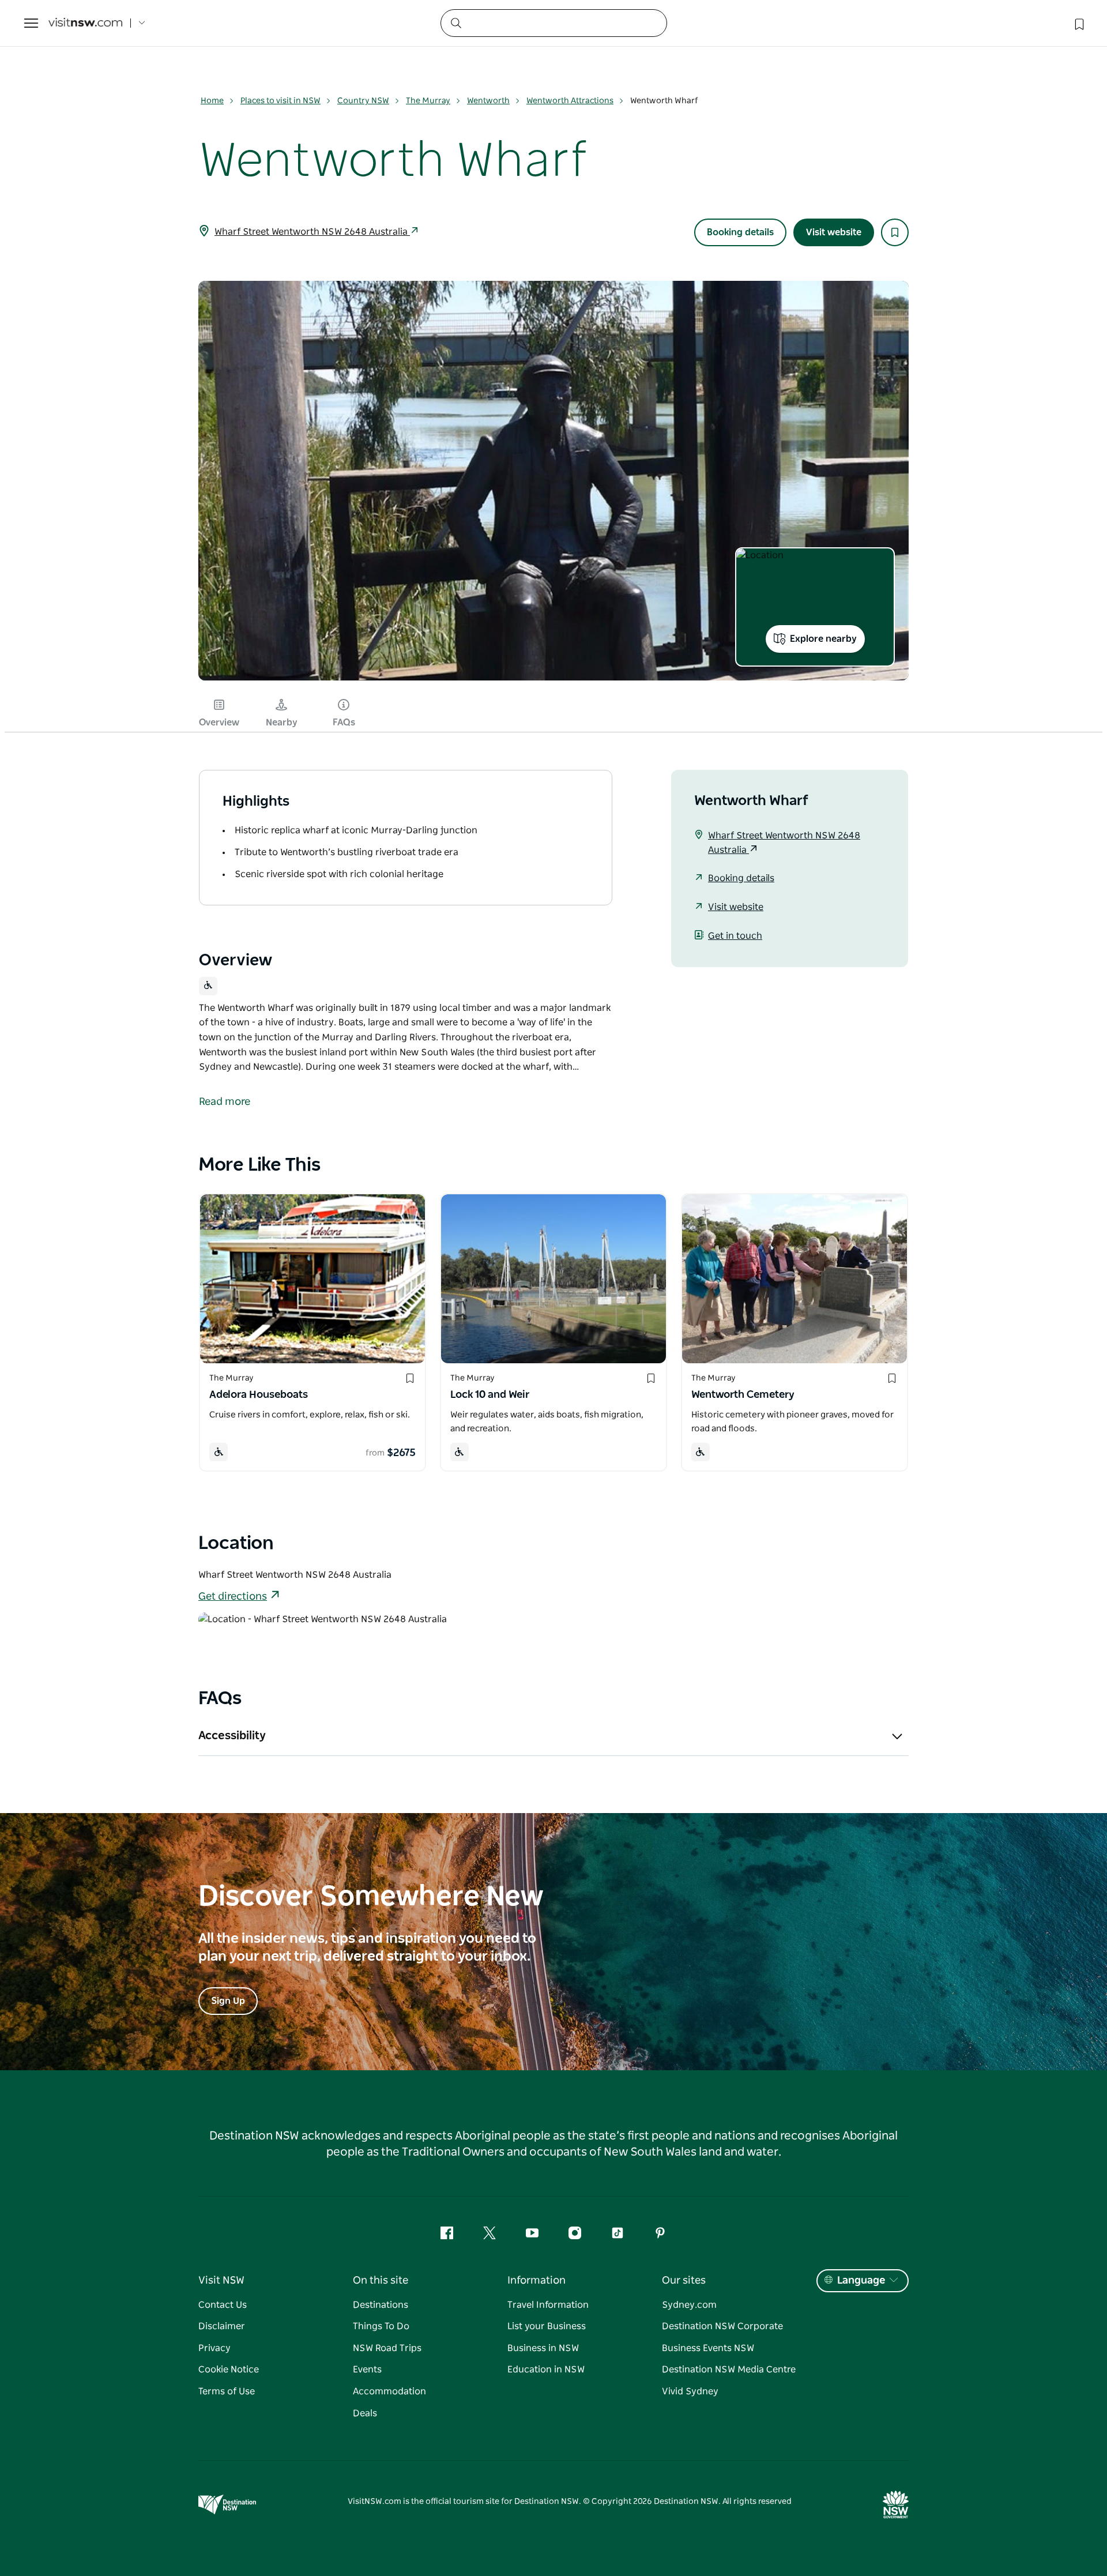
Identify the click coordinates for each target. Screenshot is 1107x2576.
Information (536, 2281)
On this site (381, 2281)
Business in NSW (543, 2348)
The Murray (428, 101)
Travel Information (548, 2305)
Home (212, 101)
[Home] (85, 23)
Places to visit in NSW (280, 101)
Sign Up (228, 2001)
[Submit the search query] (455, 22)
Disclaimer (222, 2326)
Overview (219, 723)
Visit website (834, 232)
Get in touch (735, 936)
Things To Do (381, 2326)
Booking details (740, 232)
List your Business (547, 2326)
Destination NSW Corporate (722, 2326)
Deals (365, 2413)
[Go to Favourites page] (1078, 23)
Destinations (381, 2305)
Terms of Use (227, 2391)
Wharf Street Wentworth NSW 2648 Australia (312, 232)
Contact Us (223, 2305)
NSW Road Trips (387, 2348)
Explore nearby (823, 639)
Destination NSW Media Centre (729, 2370)
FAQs (344, 723)
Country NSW (363, 101)
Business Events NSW (708, 2348)
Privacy (214, 2348)
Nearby (282, 723)
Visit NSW (221, 2281)
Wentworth (488, 101)
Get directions (233, 1597)
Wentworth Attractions (570, 101)
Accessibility (232, 1736)
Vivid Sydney (690, 2391)
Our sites (684, 2281)
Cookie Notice (229, 2370)
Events (367, 2370)
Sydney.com (689, 2305)
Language (861, 2281)
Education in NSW (546, 2370)
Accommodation (389, 2391)
